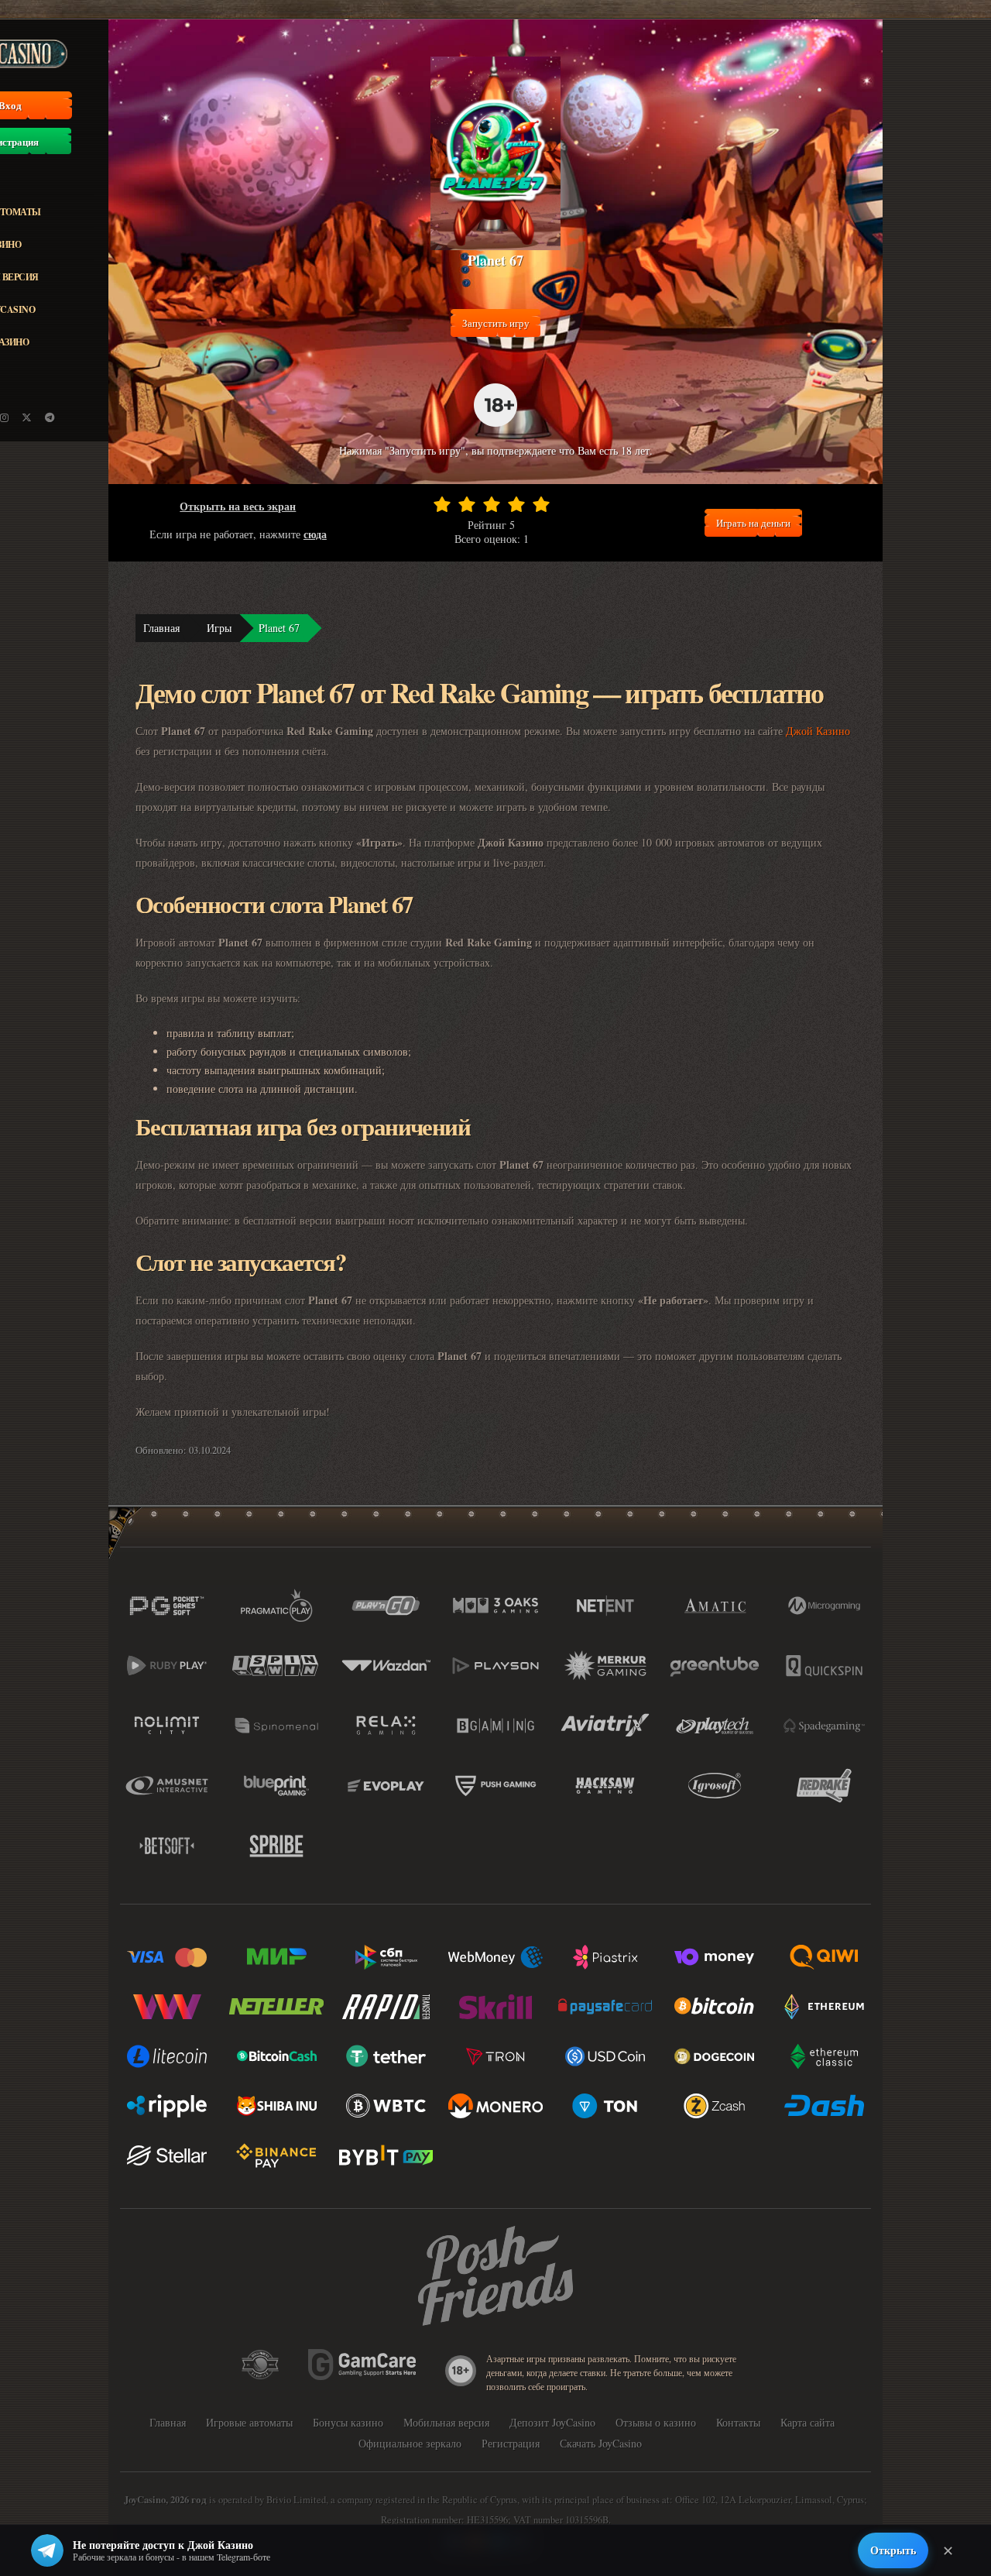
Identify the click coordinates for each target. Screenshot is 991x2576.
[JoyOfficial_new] (27, 417)
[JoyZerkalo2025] (50, 417)
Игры (219, 628)
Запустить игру (496, 323)
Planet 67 (279, 628)
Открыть (893, 2550)
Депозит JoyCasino (552, 2422)
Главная (161, 628)
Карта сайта (808, 2422)
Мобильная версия (446, 2422)
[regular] (492, 504)
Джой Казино (818, 731)
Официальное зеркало (410, 2443)
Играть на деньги (753, 523)
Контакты (738, 2422)
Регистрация (511, 2443)
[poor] (467, 504)
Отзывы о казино (656, 2422)
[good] (516, 504)
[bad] (442, 504)
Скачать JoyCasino (601, 2443)
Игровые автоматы (249, 2422)
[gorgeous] (541, 504)
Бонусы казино (348, 2422)
